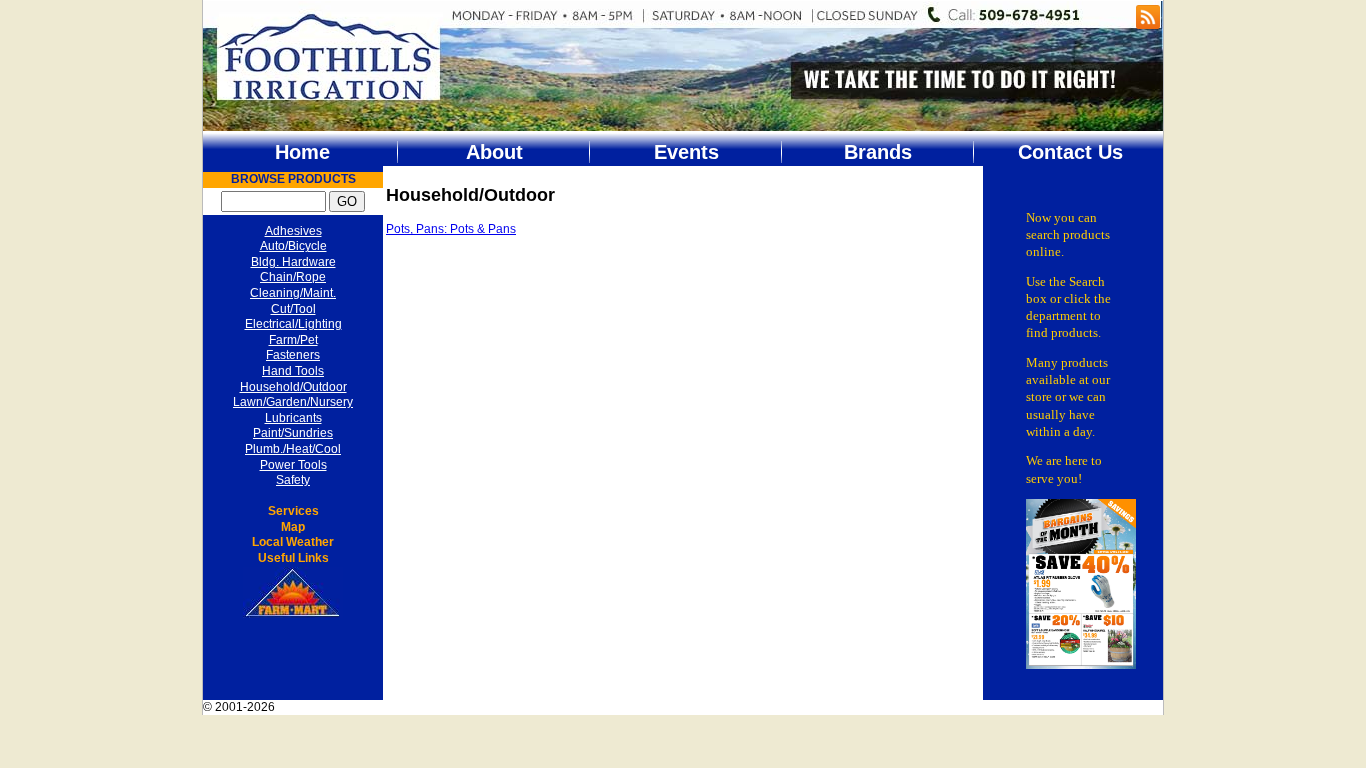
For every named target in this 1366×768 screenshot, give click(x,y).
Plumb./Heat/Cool (293, 449)
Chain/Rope (293, 277)
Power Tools (293, 465)
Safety (293, 480)
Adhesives (293, 231)
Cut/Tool (293, 309)
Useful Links (293, 558)
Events (686, 152)
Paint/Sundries (293, 433)
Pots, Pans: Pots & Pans (451, 229)
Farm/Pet (293, 340)
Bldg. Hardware (293, 262)
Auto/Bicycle (293, 246)
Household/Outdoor (293, 387)
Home (302, 152)
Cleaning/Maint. (293, 293)
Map (293, 527)
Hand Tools (293, 371)
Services (293, 511)
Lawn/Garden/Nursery (293, 402)
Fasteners (293, 355)
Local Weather (293, 542)
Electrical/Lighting (293, 324)
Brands (878, 152)
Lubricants (293, 418)
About (494, 152)
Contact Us (1070, 152)
